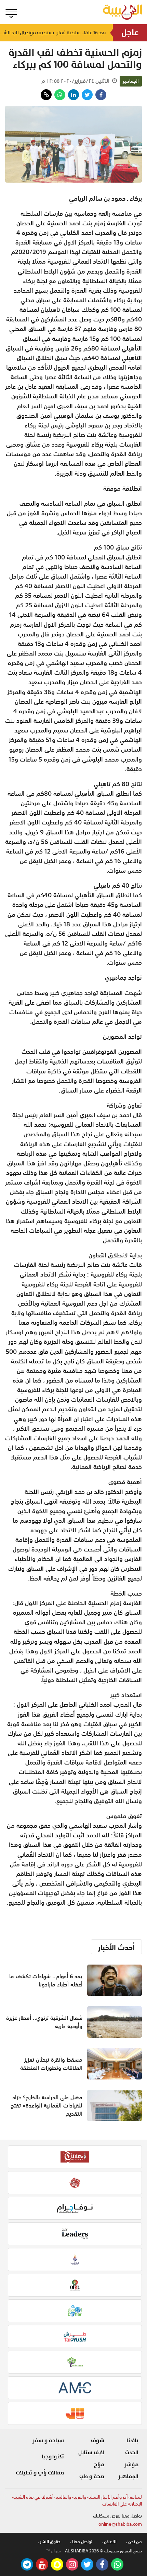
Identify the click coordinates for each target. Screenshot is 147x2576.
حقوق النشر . (49, 2542)
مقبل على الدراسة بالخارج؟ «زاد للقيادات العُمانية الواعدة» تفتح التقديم (46, 2105)
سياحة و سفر (48, 2441)
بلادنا (132, 2441)
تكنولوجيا (53, 2457)
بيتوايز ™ (54, 2551)
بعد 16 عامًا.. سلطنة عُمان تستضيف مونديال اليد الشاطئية (53, 33)
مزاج (99, 2465)
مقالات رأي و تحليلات (40, 2473)
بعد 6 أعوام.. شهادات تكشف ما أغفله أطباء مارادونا (46, 1980)
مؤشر (131, 2465)
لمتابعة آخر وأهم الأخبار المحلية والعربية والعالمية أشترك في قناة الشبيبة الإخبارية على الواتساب (77, 2501)
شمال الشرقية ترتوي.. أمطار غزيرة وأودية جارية (44, 2022)
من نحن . (134, 2542)
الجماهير (131, 81)
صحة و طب (92, 2476)
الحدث (132, 2453)
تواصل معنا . (81, 2542)
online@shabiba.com (120, 2524)
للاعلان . (109, 2542)
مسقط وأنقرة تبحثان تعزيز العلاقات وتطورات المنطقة (51, 2064)
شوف (98, 2441)
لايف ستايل (91, 2453)
